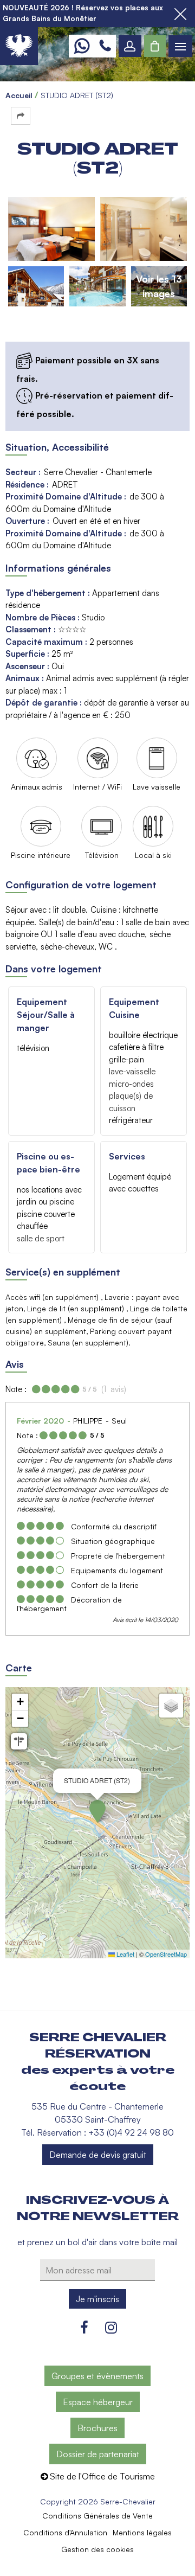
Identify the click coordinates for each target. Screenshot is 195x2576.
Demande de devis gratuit (98, 2155)
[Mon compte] (130, 46)
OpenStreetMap (166, 1954)
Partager (21, 116)
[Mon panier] (155, 46)
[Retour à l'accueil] (19, 46)
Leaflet (125, 1954)
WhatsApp (82, 46)
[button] (155, 46)
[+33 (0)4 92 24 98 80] (105, 46)
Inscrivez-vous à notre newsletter (98, 2208)
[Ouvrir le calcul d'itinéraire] (19, 1741)
